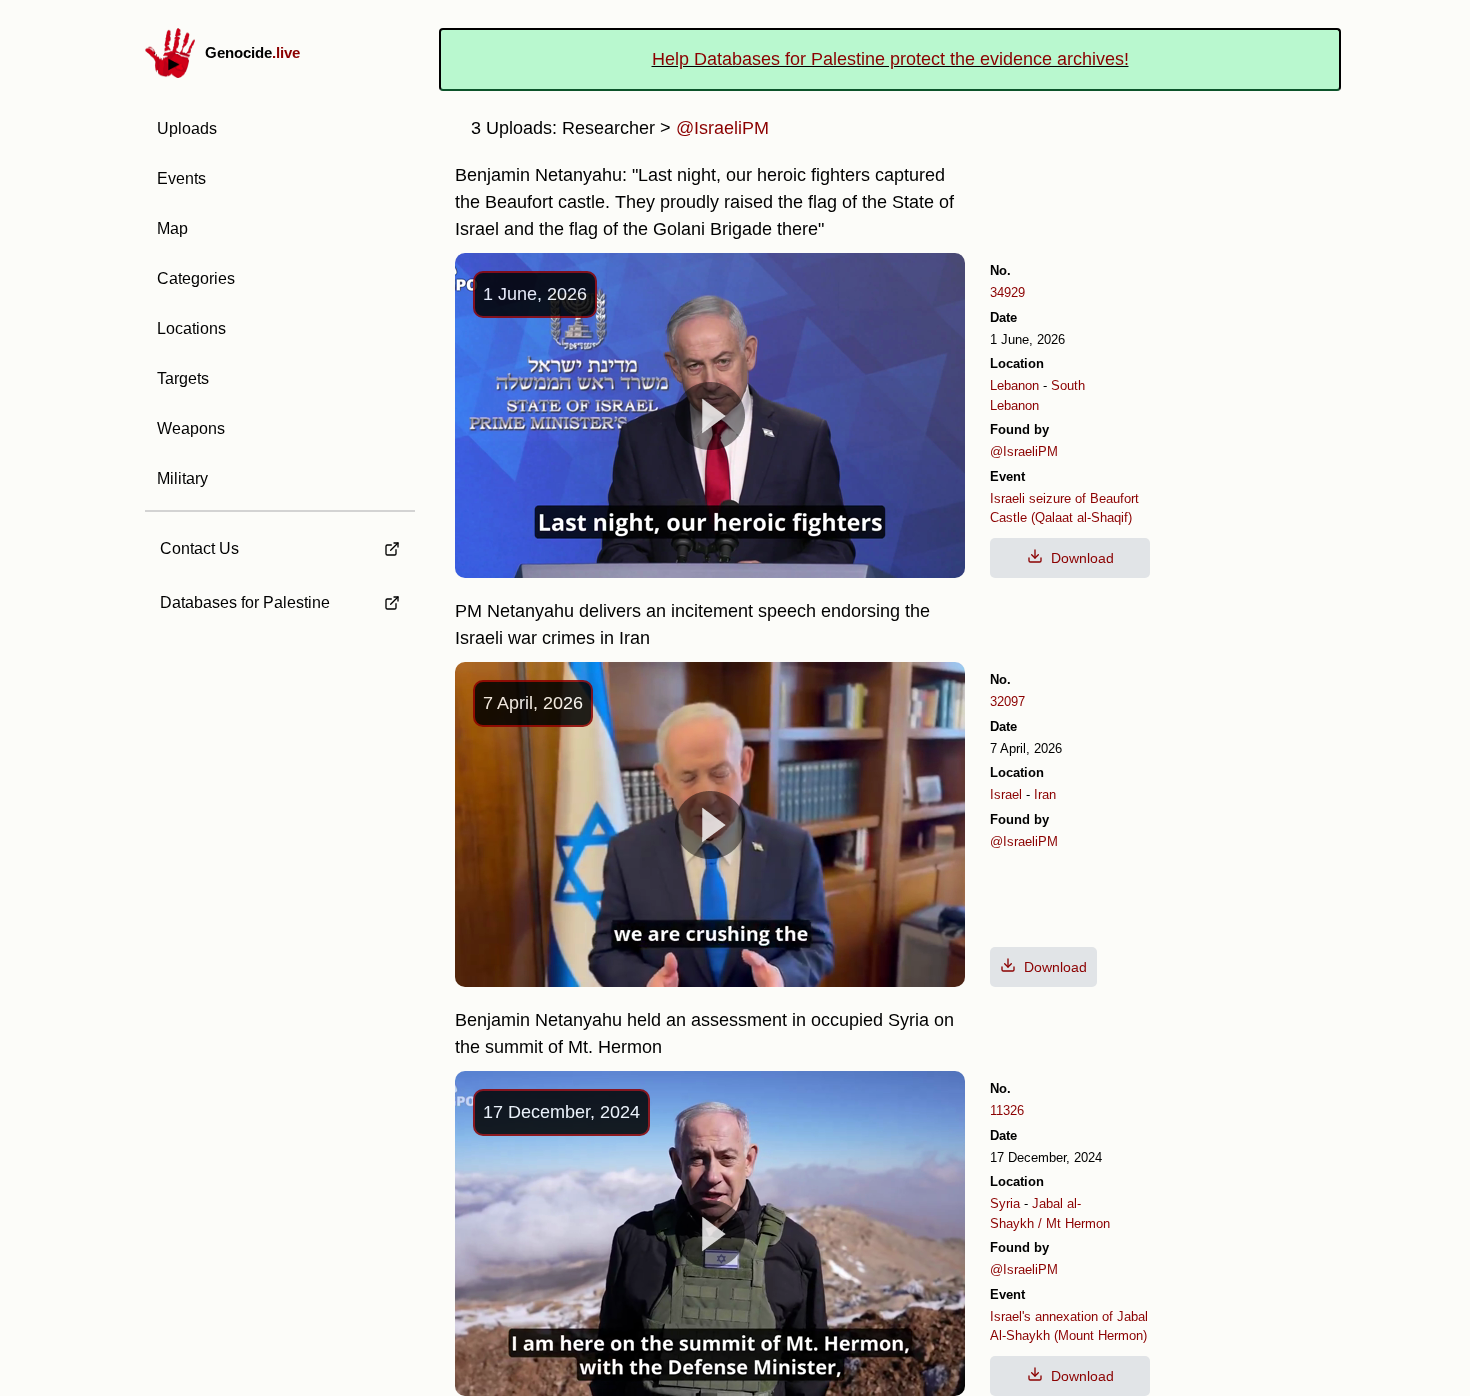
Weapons (191, 428)
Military (182, 478)
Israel (1006, 794)
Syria (1005, 1203)
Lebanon (1014, 385)
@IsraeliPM (1024, 451)
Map (172, 228)
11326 (1007, 1110)
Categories (196, 278)
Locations (191, 328)
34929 (1007, 292)
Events (181, 178)
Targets (183, 378)
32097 (1007, 701)
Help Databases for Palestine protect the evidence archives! (890, 59)
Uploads (187, 128)
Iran (1045, 794)
